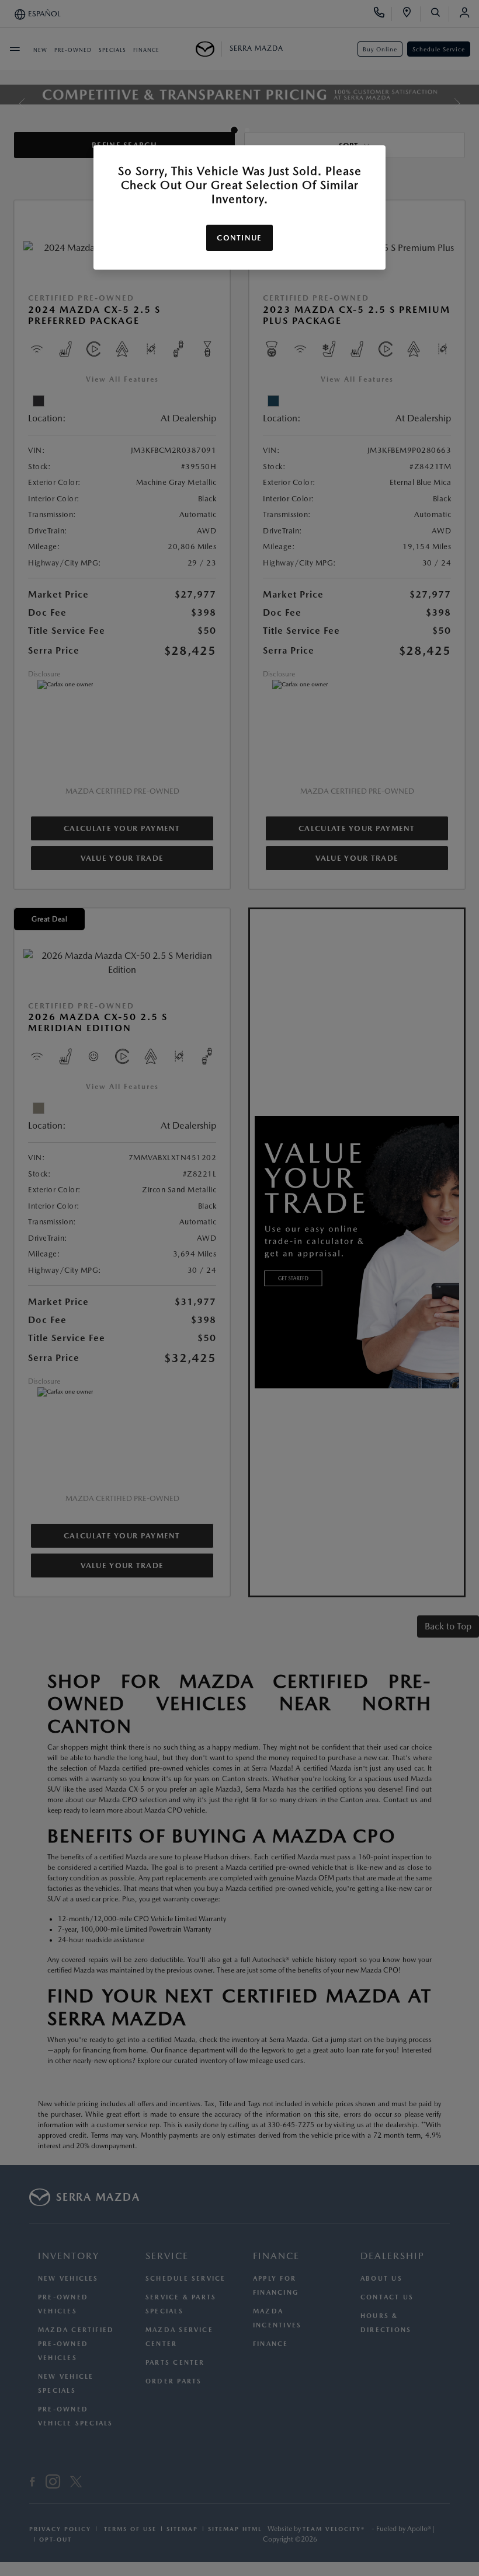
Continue (239, 238)
